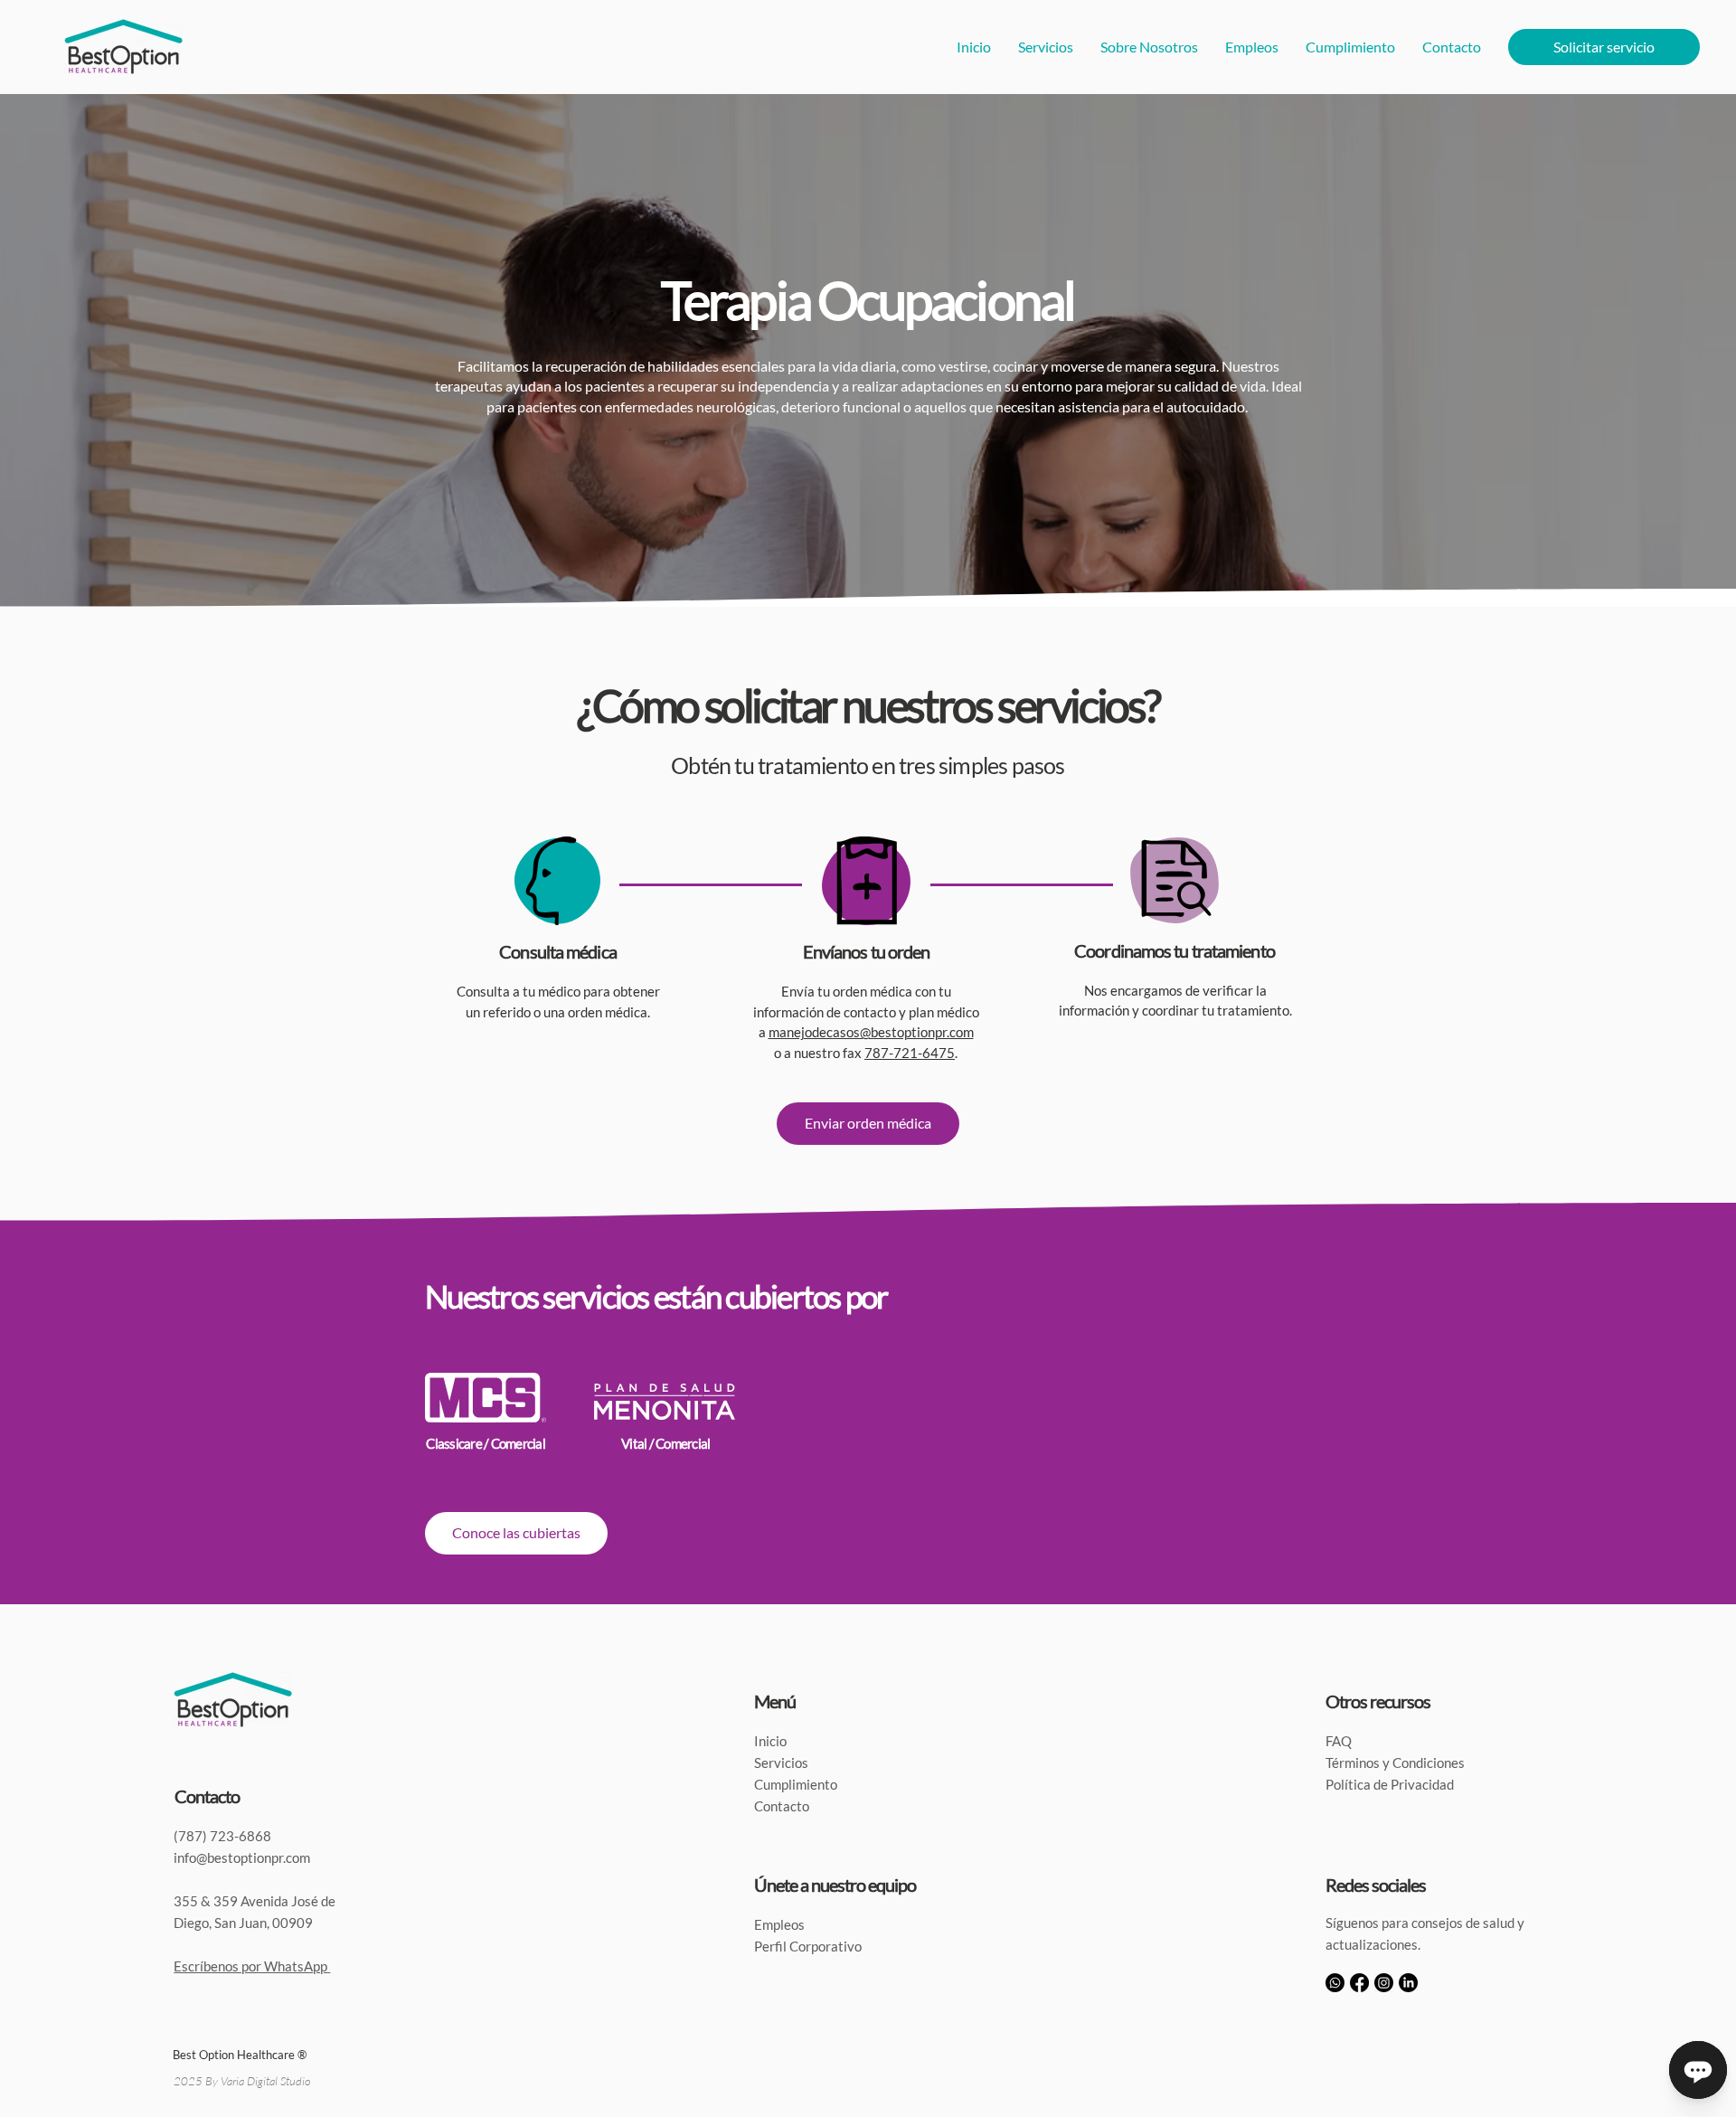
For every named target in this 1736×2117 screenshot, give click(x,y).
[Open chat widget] (1698, 2070)
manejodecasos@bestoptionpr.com (871, 1032)
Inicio (770, 1741)
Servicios (781, 1763)
